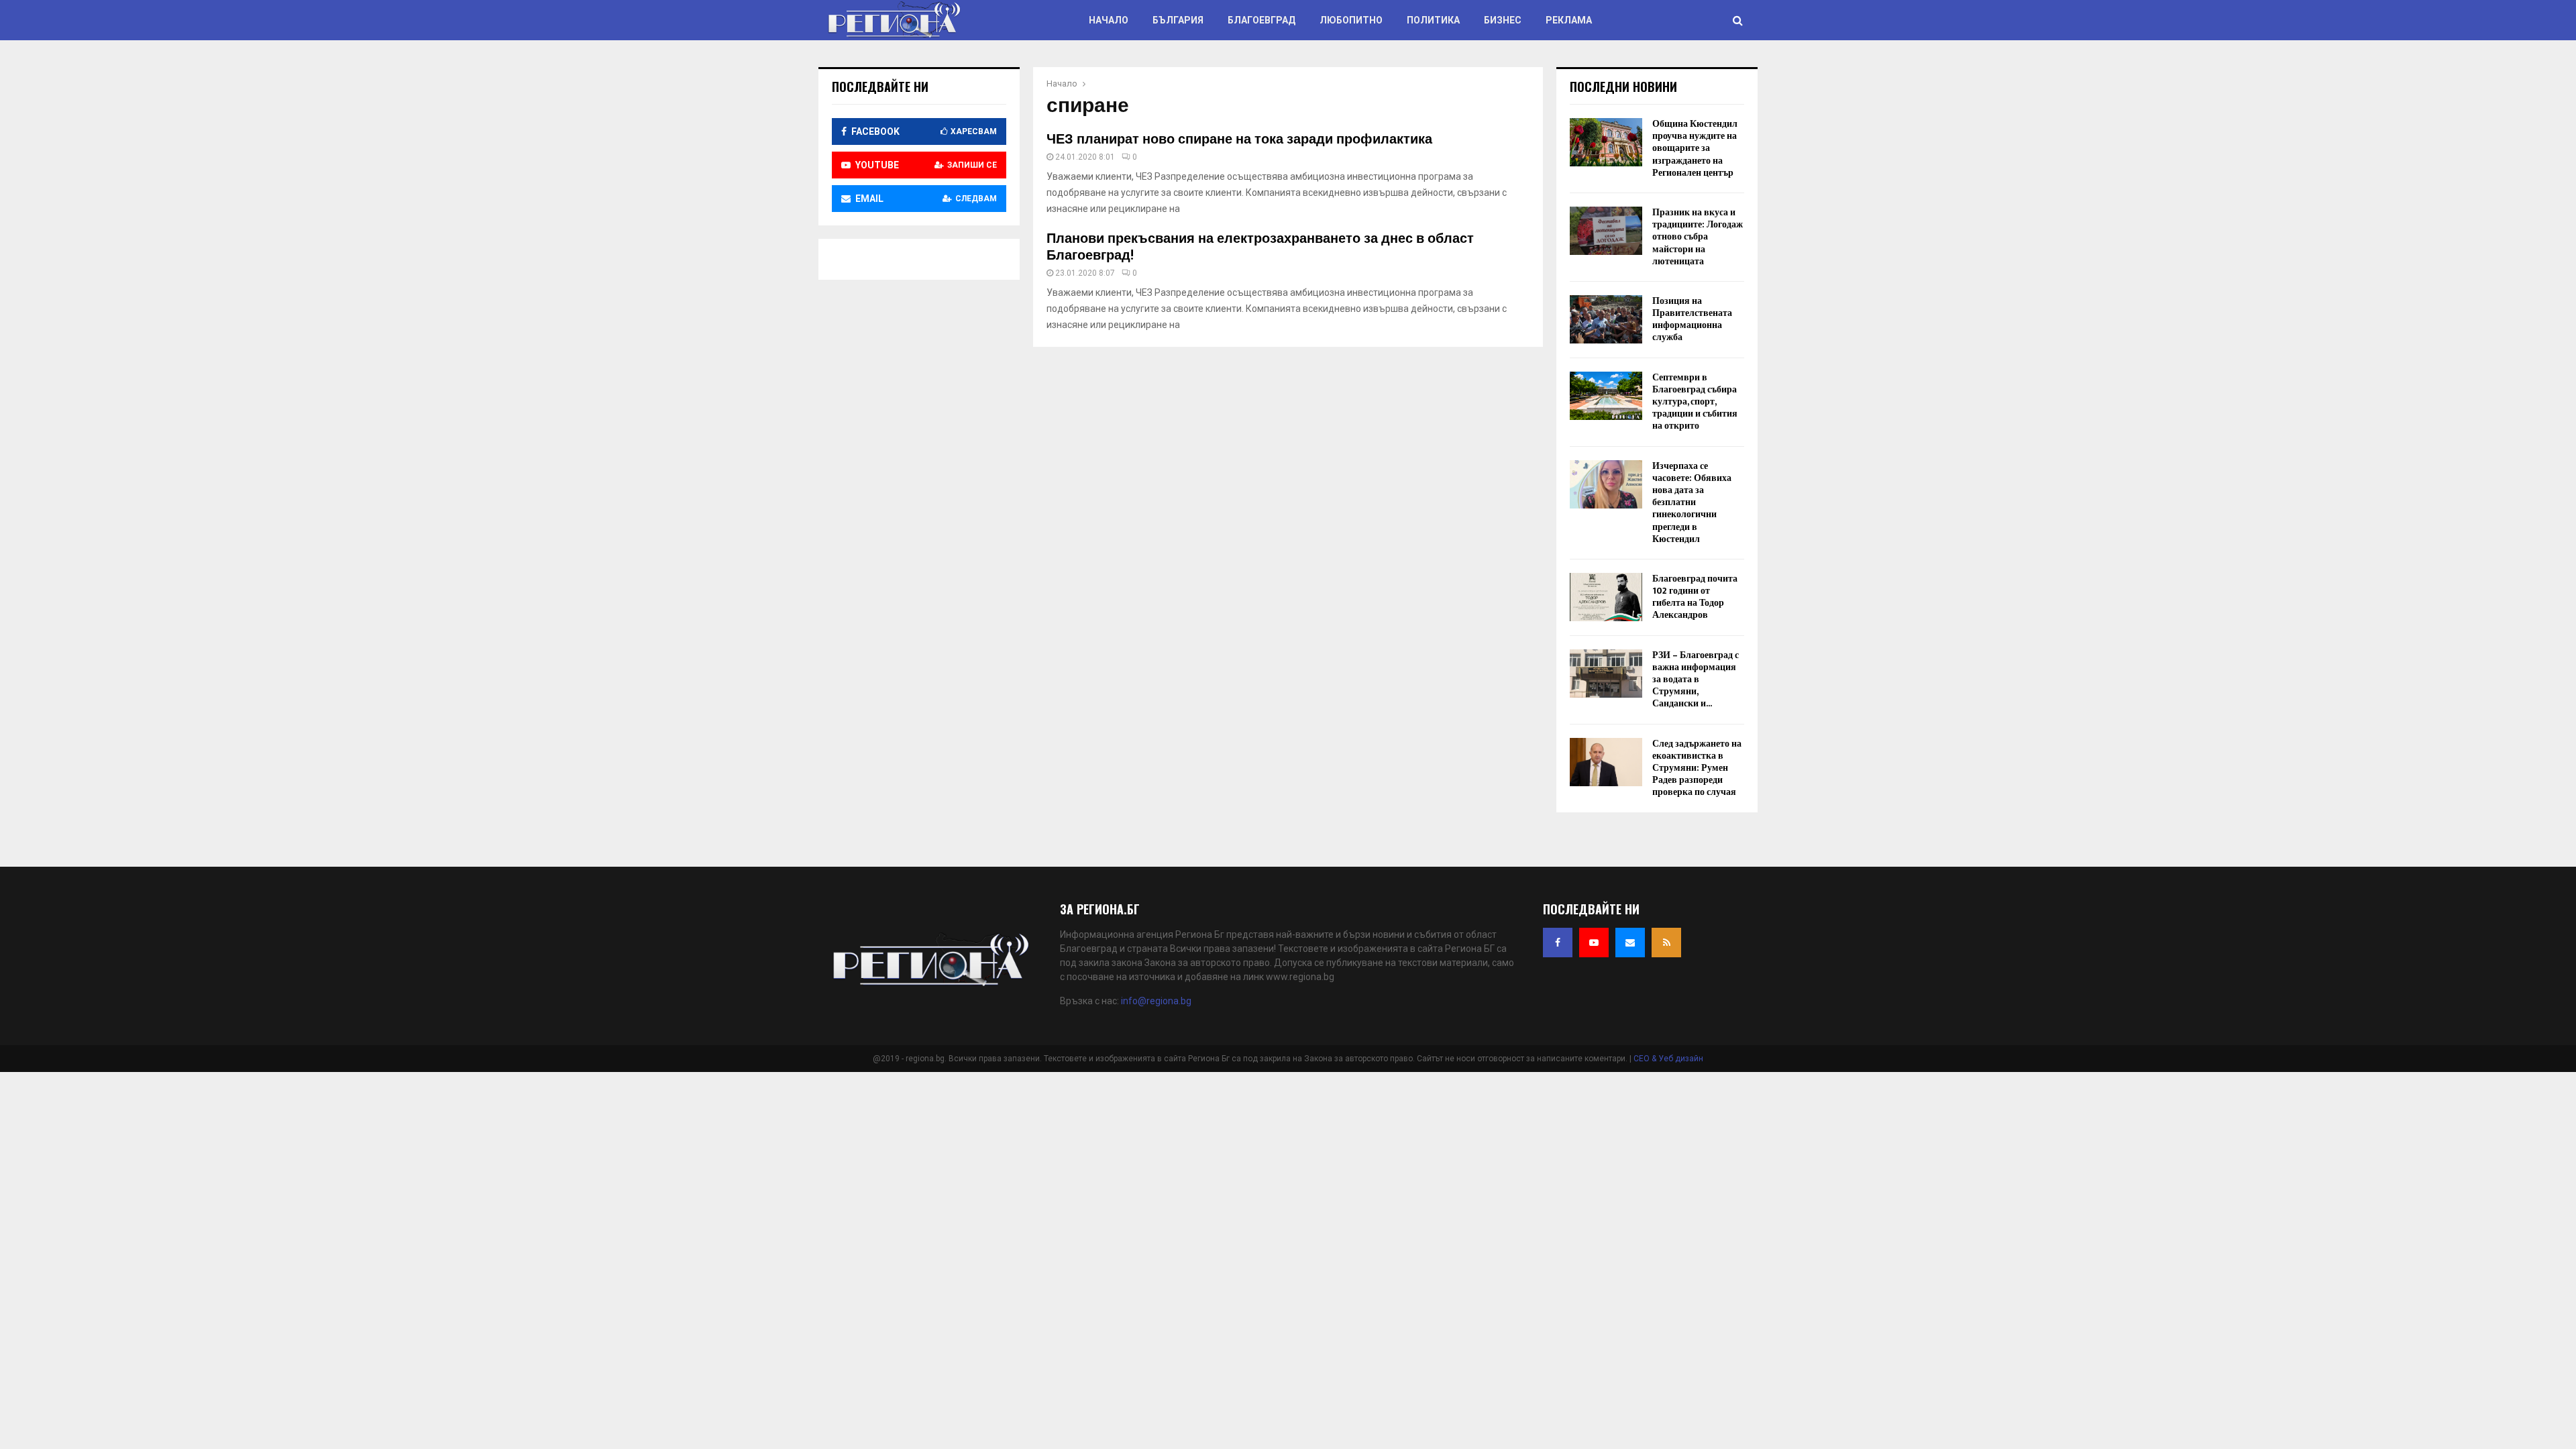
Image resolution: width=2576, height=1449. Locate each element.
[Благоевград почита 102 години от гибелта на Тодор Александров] (1606, 597)
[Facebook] (1558, 943)
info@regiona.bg (1156, 1001)
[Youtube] (1594, 943)
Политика (1433, 20)
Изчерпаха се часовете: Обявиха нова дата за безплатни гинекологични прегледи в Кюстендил (1692, 502)
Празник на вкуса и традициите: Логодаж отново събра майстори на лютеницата (1698, 237)
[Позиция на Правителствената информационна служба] (1606, 319)
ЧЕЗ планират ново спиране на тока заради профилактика (1239, 140)
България (1178, 20)
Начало (1109, 20)
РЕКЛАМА (1569, 20)
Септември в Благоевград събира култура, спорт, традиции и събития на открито (1695, 402)
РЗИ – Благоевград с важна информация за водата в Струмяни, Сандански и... (1696, 680)
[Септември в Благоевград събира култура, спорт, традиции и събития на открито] (1606, 396)
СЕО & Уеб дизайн (1668, 1059)
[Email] (1630, 943)
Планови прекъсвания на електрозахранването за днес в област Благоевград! (1260, 247)
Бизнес (1503, 20)
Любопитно (1351, 20)
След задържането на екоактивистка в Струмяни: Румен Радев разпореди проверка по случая (1697, 768)
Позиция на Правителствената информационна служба (1692, 319)
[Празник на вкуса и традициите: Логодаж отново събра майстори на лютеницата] (1606, 231)
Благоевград (1262, 20)
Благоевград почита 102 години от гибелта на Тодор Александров (1695, 597)
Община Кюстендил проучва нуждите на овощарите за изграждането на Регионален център (1695, 148)
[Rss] (1666, 943)
